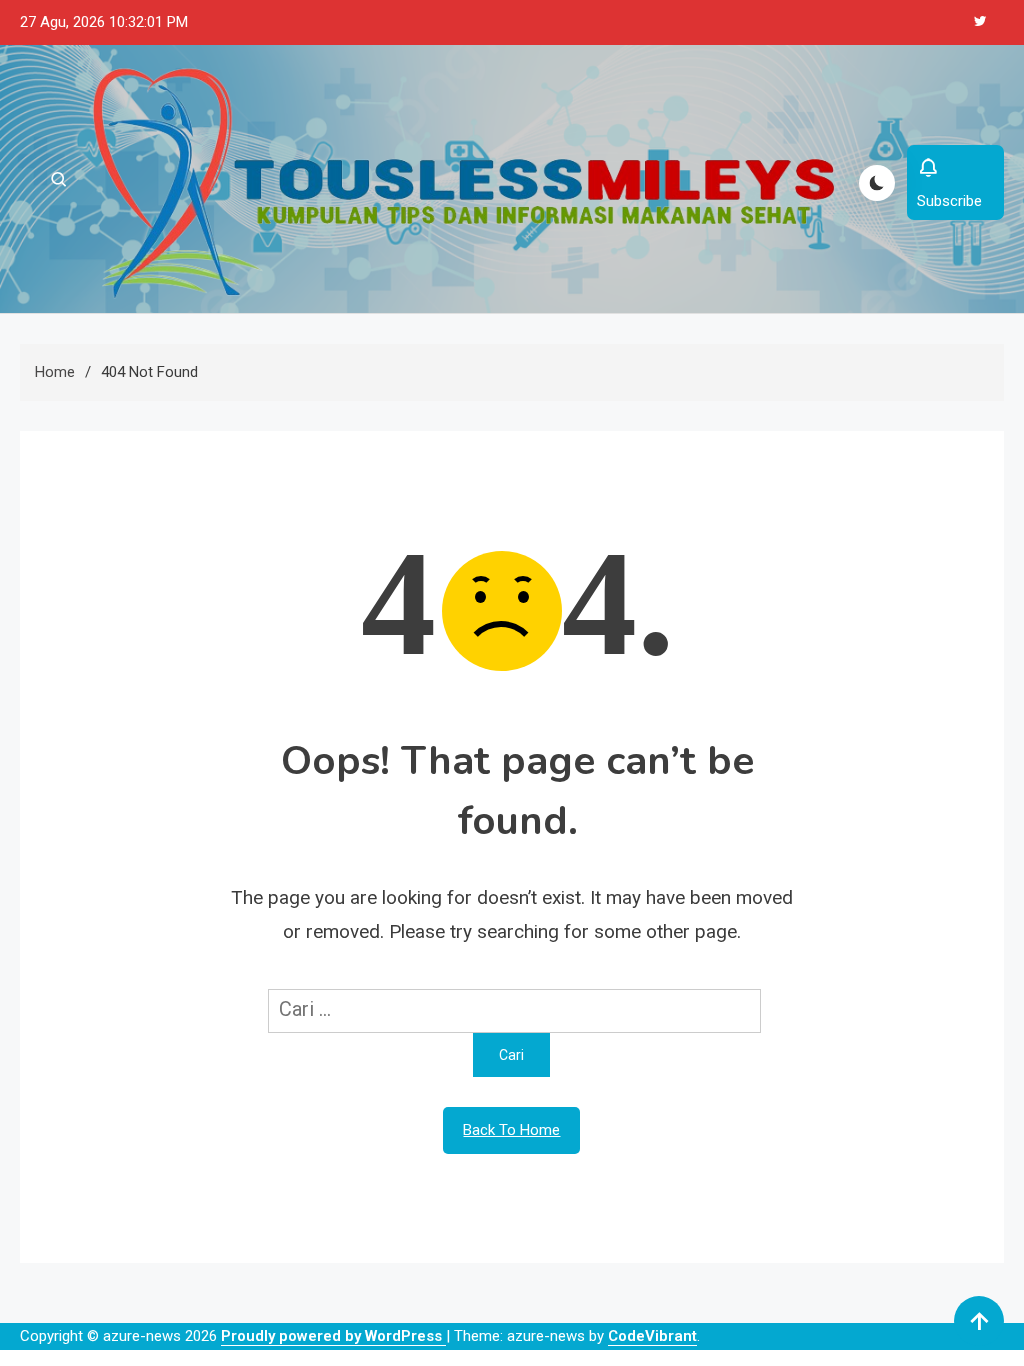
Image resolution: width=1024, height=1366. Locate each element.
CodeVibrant (652, 1336)
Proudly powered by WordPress (333, 1336)
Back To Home (511, 1130)
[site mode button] (877, 183)
